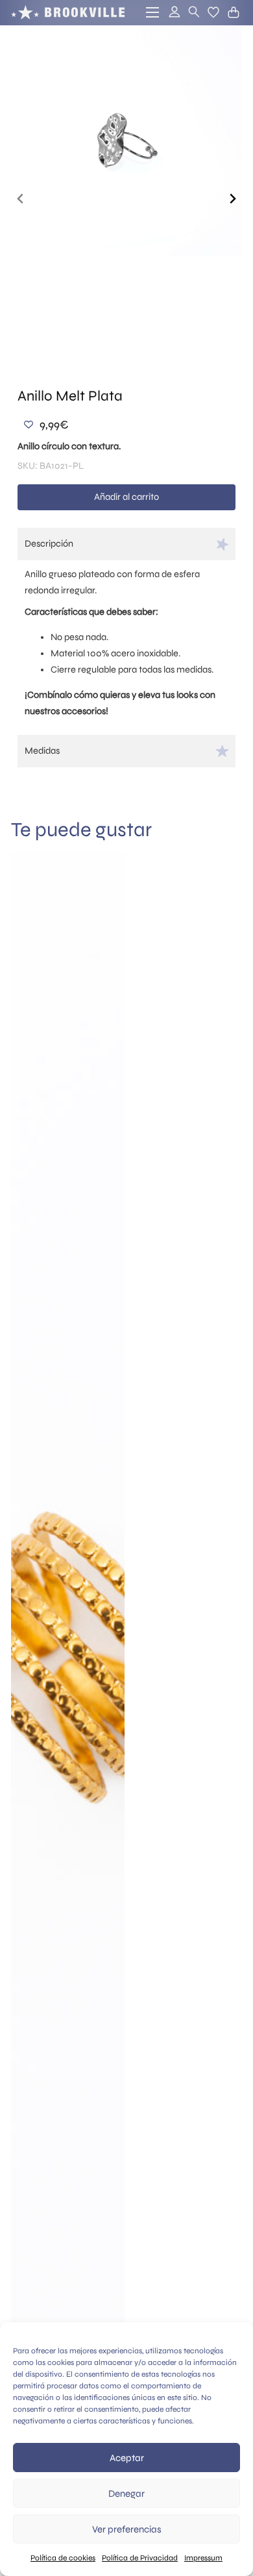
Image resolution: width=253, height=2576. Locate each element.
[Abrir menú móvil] (152, 12)
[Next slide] (232, 199)
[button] (213, 12)
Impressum (203, 2558)
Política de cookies (63, 2558)
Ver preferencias (127, 2529)
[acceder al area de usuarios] (173, 13)
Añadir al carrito (126, 497)
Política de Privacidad (140, 2558)
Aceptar (127, 2458)
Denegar (126, 2494)
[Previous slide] (21, 199)
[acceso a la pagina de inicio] (68, 12)
